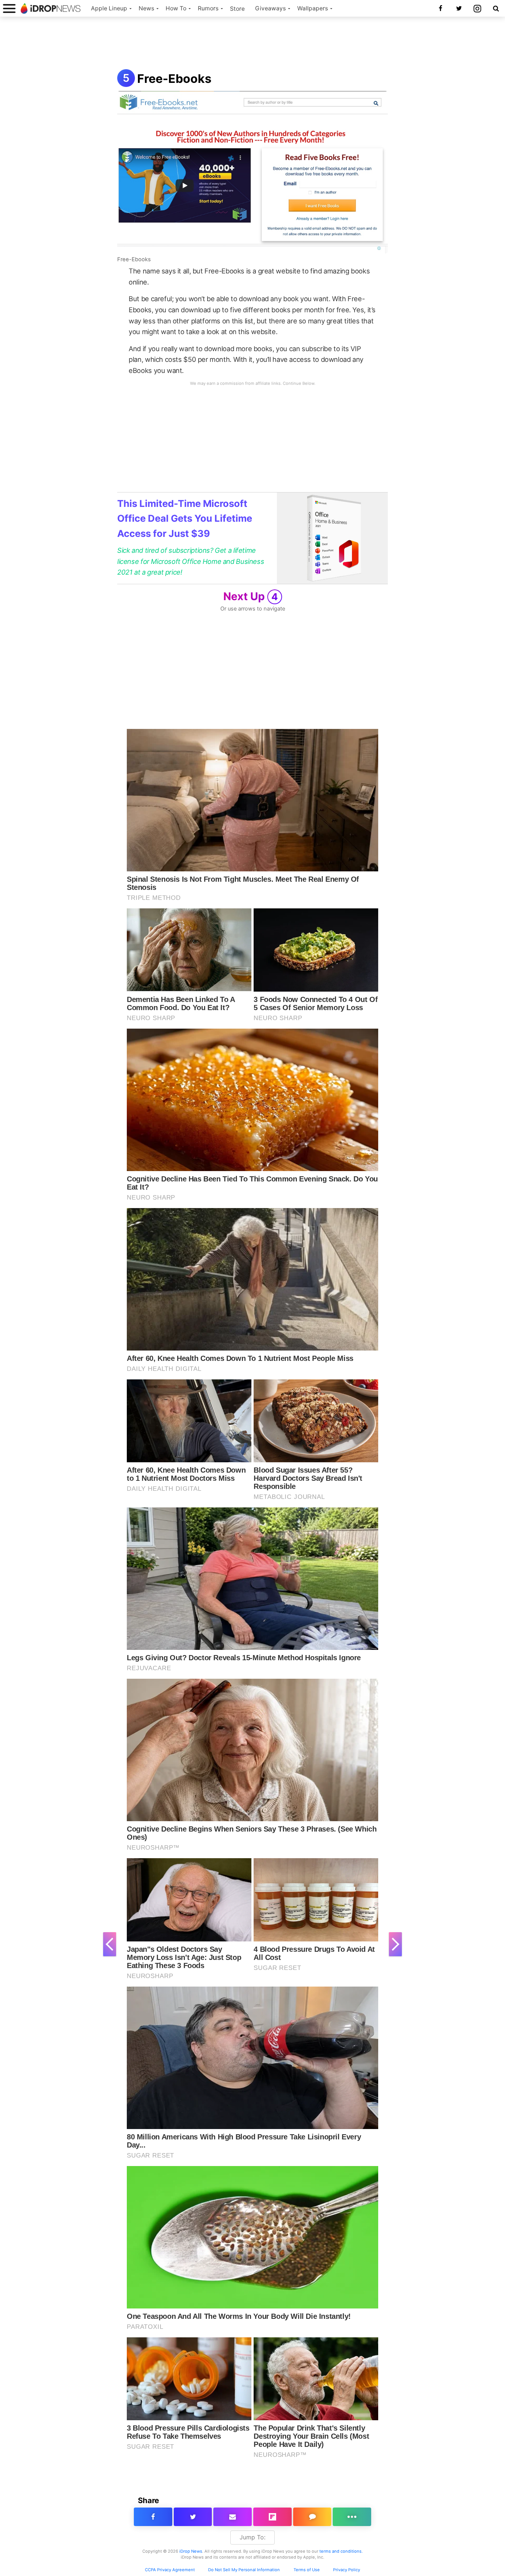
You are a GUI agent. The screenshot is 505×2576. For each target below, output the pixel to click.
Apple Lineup (109, 8)
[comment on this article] (312, 2517)
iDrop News (191, 2551)
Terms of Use (307, 2570)
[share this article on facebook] (153, 2517)
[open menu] (9, 8)
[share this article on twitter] (193, 2517)
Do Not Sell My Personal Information (244, 2570)
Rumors (208, 8)
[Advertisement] (253, 44)
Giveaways (270, 8)
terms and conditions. (341, 2551)
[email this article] (233, 2517)
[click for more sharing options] (352, 2517)
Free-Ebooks (174, 79)
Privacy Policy (347, 2570)
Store (237, 9)
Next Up (251, 596)
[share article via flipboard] (272, 2517)
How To (176, 8)
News (146, 8)
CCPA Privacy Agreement (170, 2570)
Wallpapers (313, 8)
